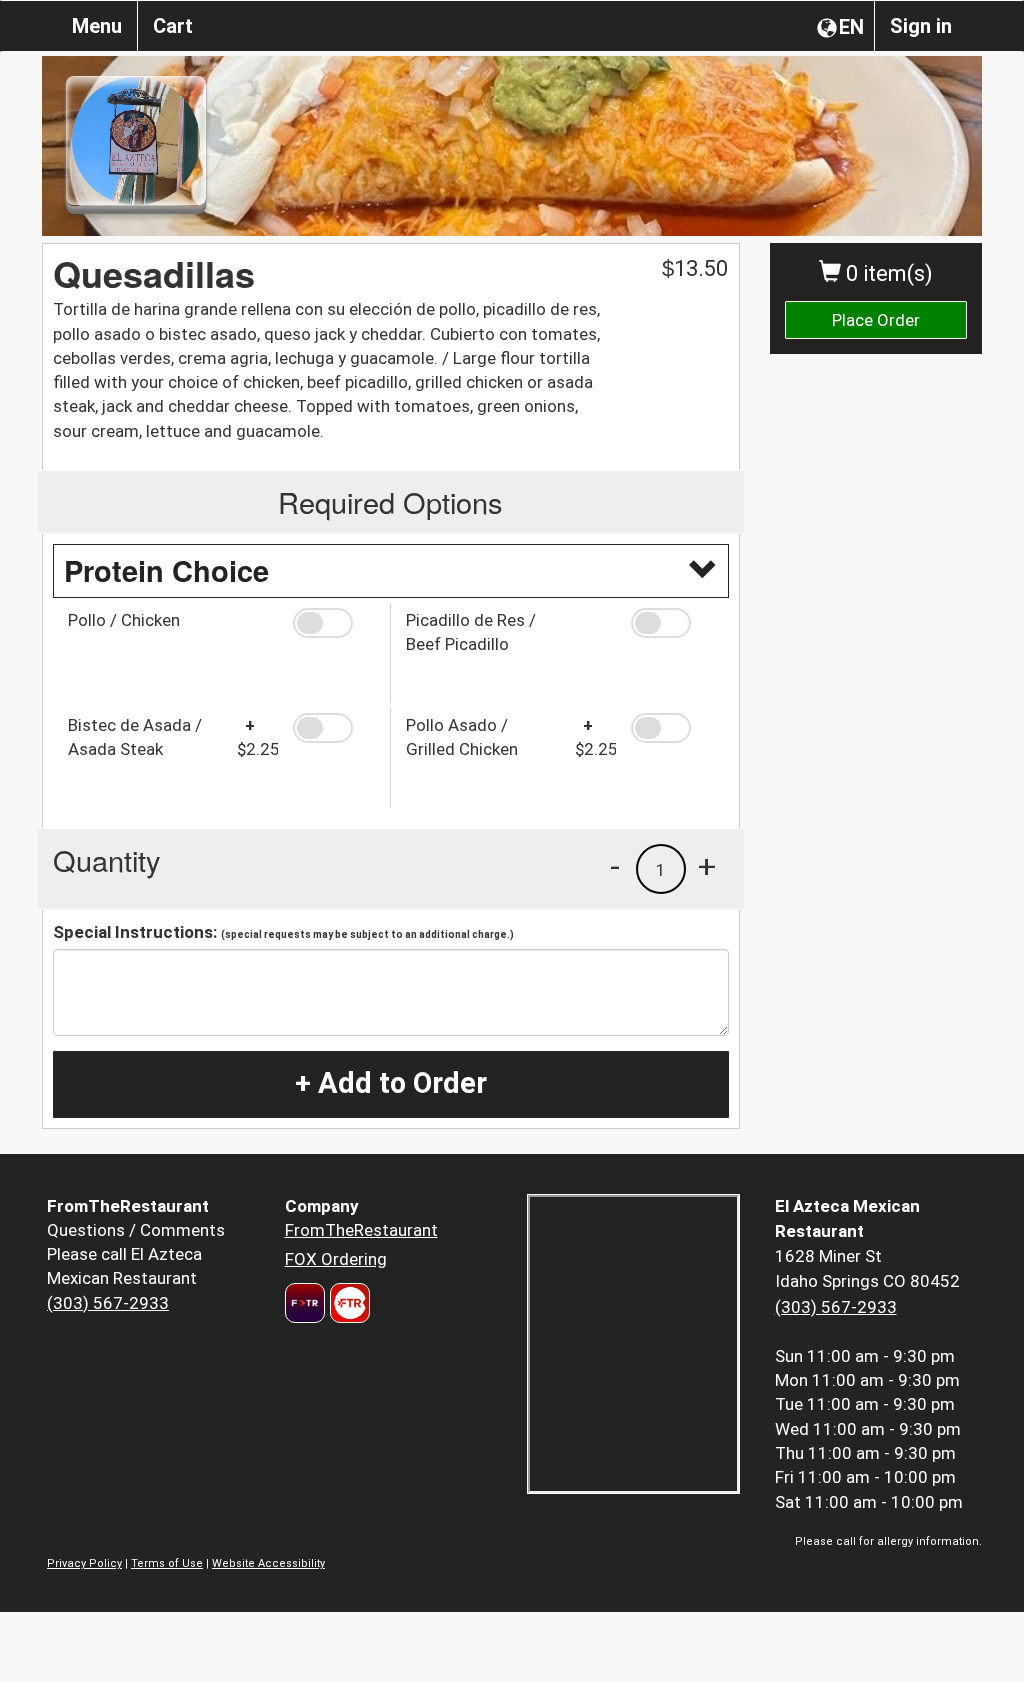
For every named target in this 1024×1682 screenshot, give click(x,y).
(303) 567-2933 (108, 1303)
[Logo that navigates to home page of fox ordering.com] (347, 1303)
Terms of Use (167, 1563)
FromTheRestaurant (361, 1230)
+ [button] (707, 866)
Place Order (876, 320)
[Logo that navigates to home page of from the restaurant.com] (305, 1303)
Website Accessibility (268, 1563)
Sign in (921, 26)
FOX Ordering (336, 1259)
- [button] (615, 866)
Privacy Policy (84, 1563)
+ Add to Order (391, 1083)
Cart (173, 26)
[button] (334, 623)
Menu (97, 26)
